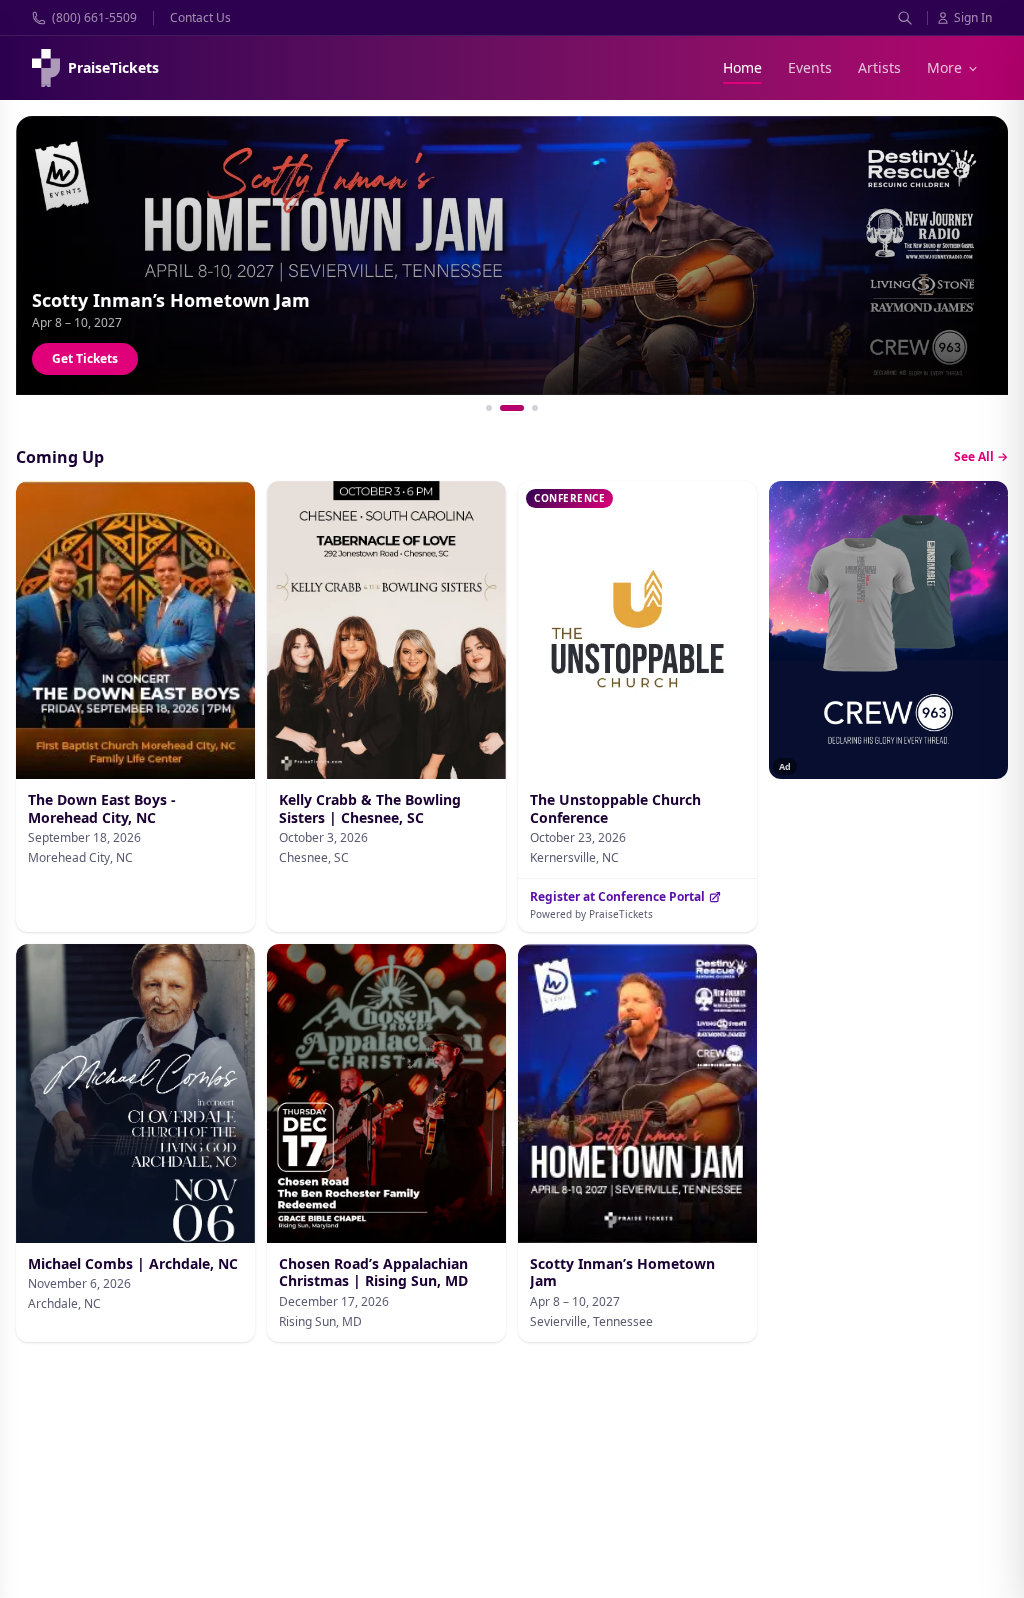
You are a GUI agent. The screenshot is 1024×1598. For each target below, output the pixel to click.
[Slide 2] (512, 408)
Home (742, 67)
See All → (981, 457)
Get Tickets (85, 358)
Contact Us (200, 18)
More (944, 67)
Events (810, 67)
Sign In (973, 18)
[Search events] (905, 18)
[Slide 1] (489, 408)
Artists (879, 67)
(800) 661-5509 (94, 18)
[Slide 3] (535, 408)
